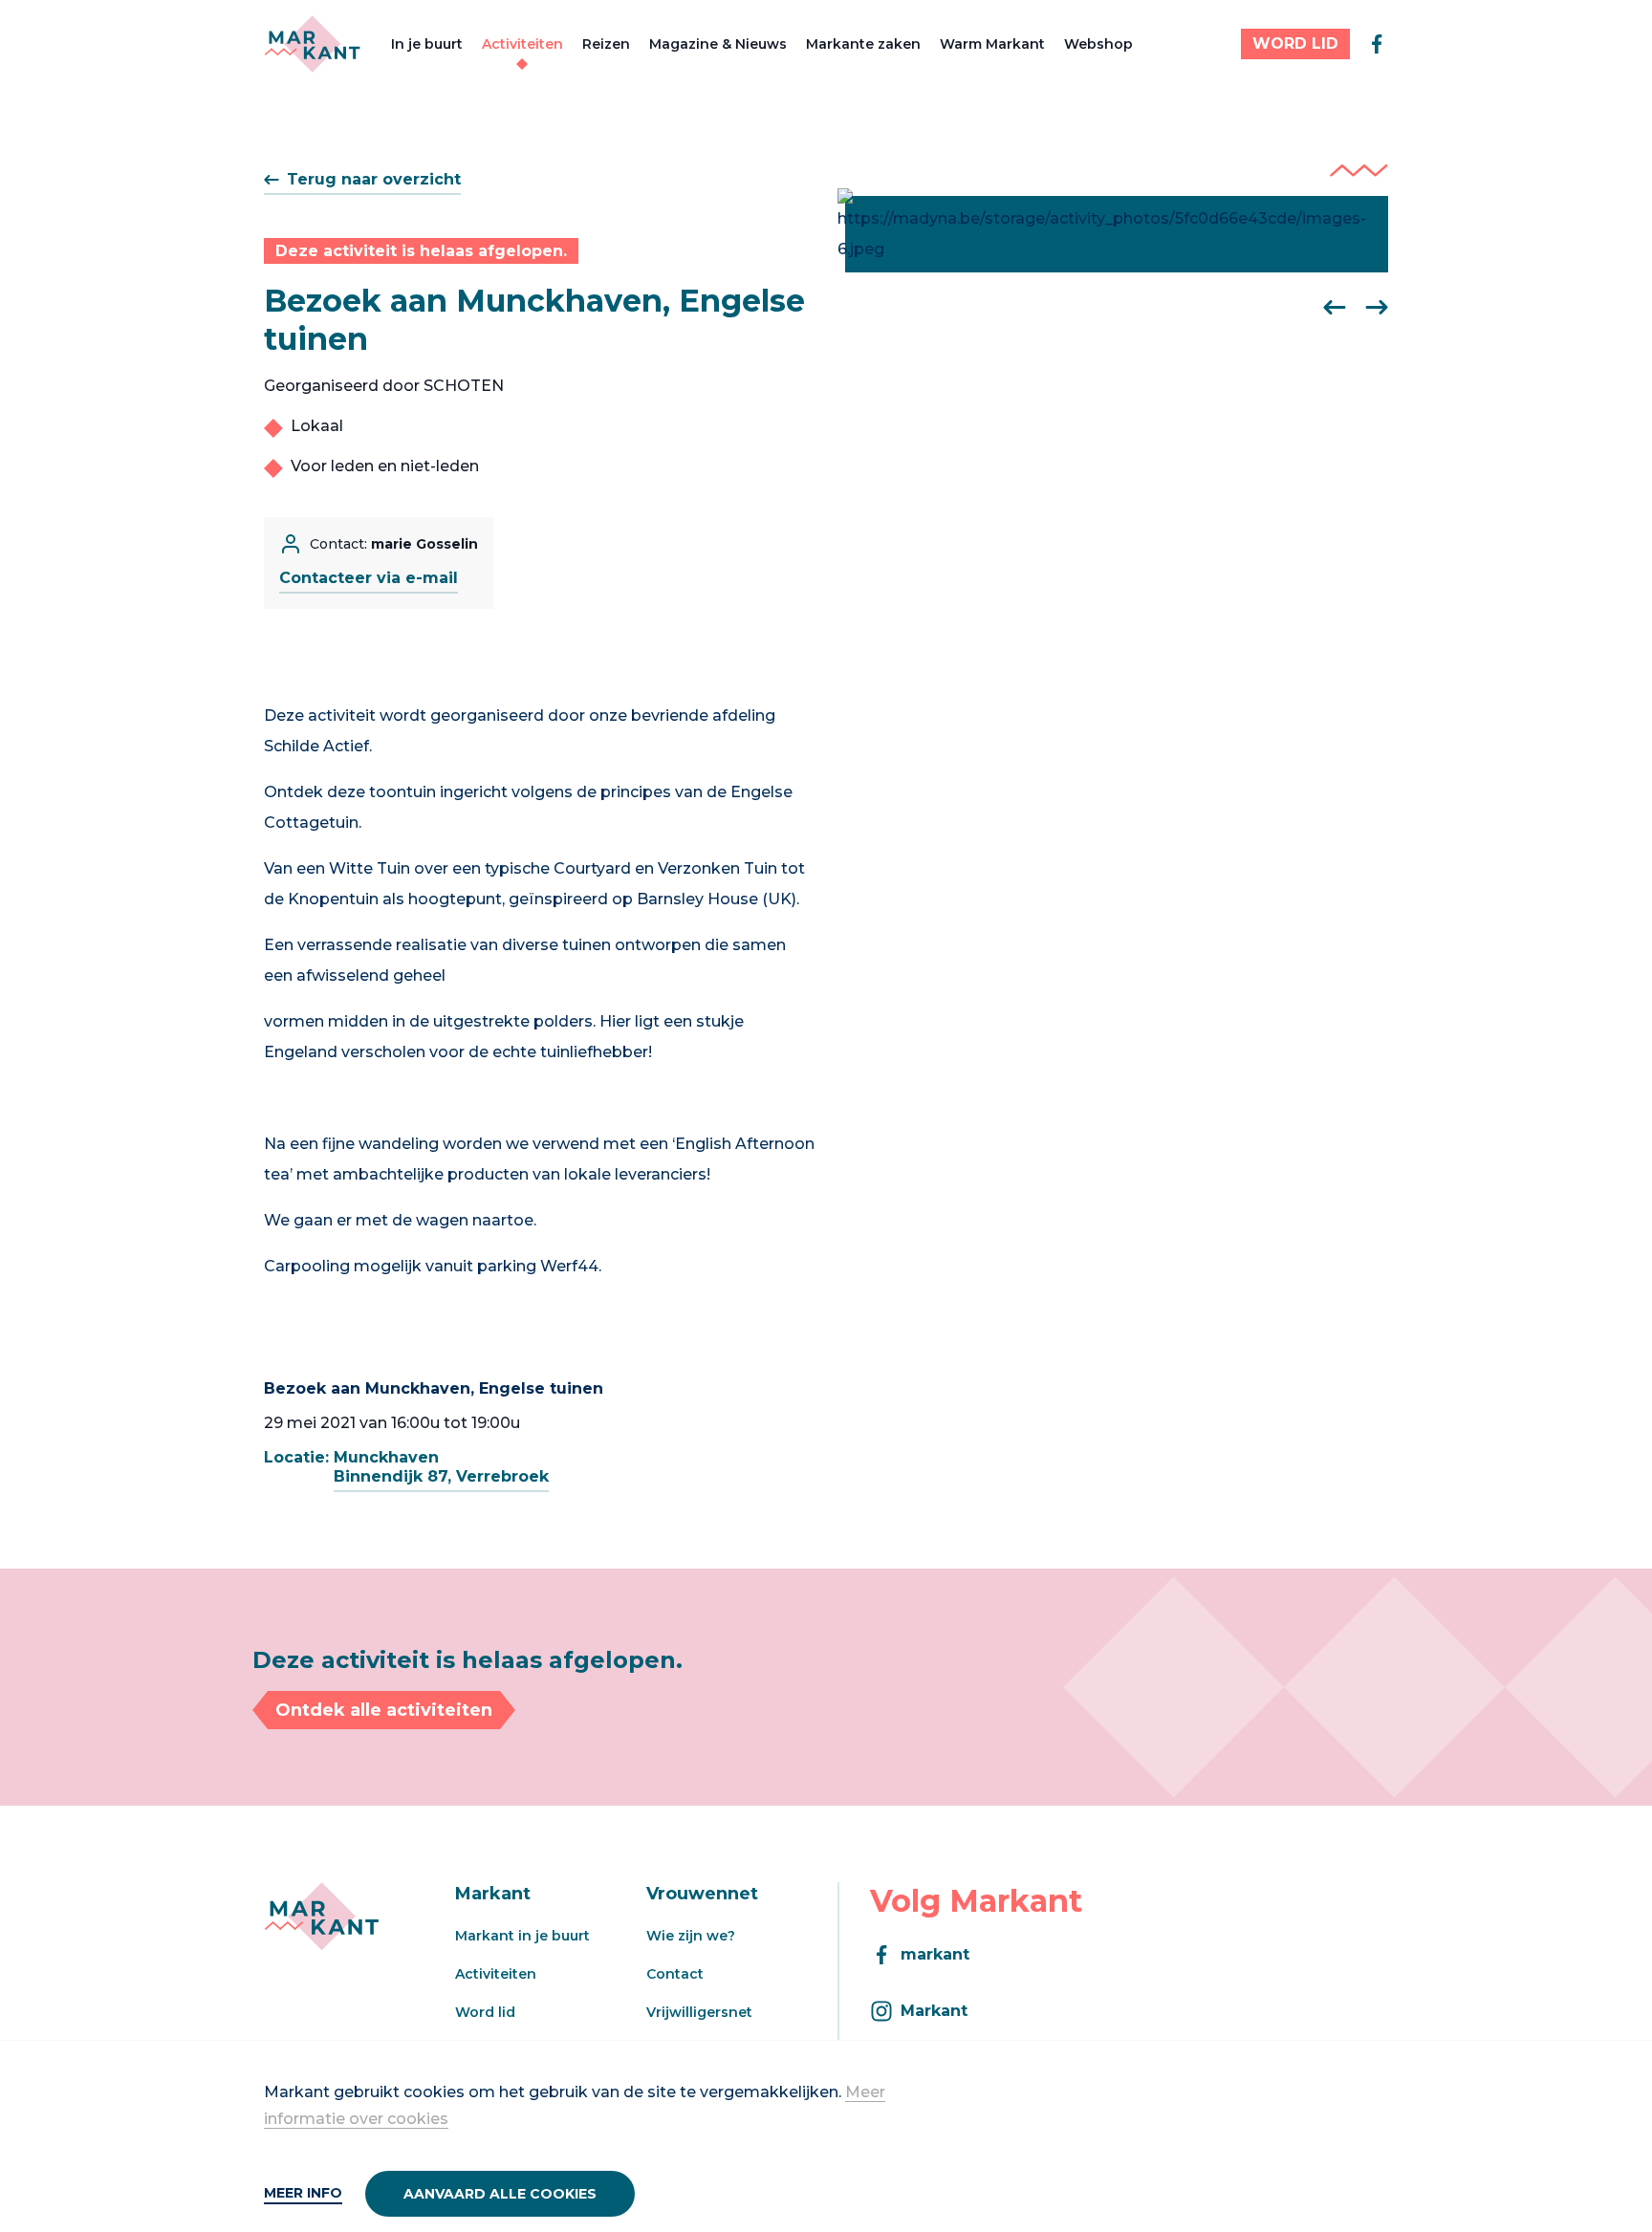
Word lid (485, 2012)
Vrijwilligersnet (699, 2012)
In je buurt (427, 44)
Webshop (1098, 44)
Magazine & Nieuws (718, 44)
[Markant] (312, 44)
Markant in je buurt (522, 1936)
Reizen (606, 44)
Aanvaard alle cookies (500, 2194)
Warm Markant (992, 44)
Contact (675, 1974)
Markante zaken (863, 44)
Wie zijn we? (691, 1936)
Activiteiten (522, 44)
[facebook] (1377, 44)
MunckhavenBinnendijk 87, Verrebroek (441, 1467)
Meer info (303, 2193)
